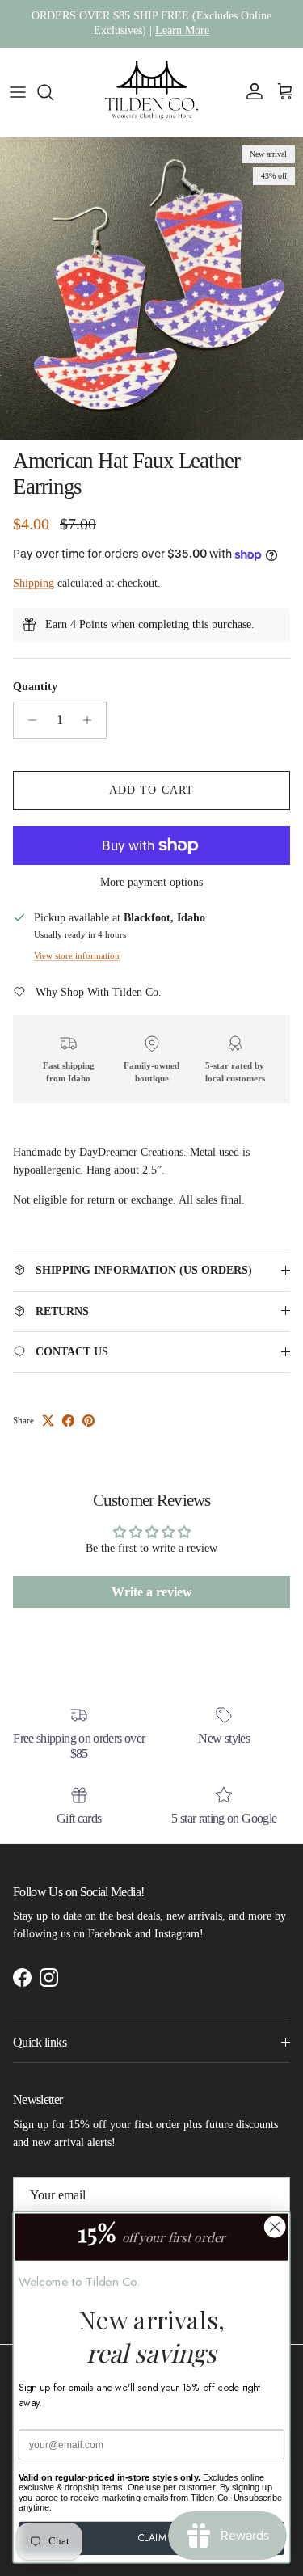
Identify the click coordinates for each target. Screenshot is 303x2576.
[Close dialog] (275, 2227)
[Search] (53, 92)
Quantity (35, 687)
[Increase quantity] (92, 720)
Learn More (182, 30)
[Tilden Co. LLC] (152, 92)
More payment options (151, 882)
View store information (77, 955)
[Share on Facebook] (68, 1421)
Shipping (34, 583)
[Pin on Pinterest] (88, 1421)
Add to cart (151, 790)
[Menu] (18, 92)
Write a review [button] (152, 1592)
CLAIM (152, 2538)
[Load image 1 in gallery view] (151, 289)
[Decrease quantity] (28, 720)
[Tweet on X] (48, 1421)
